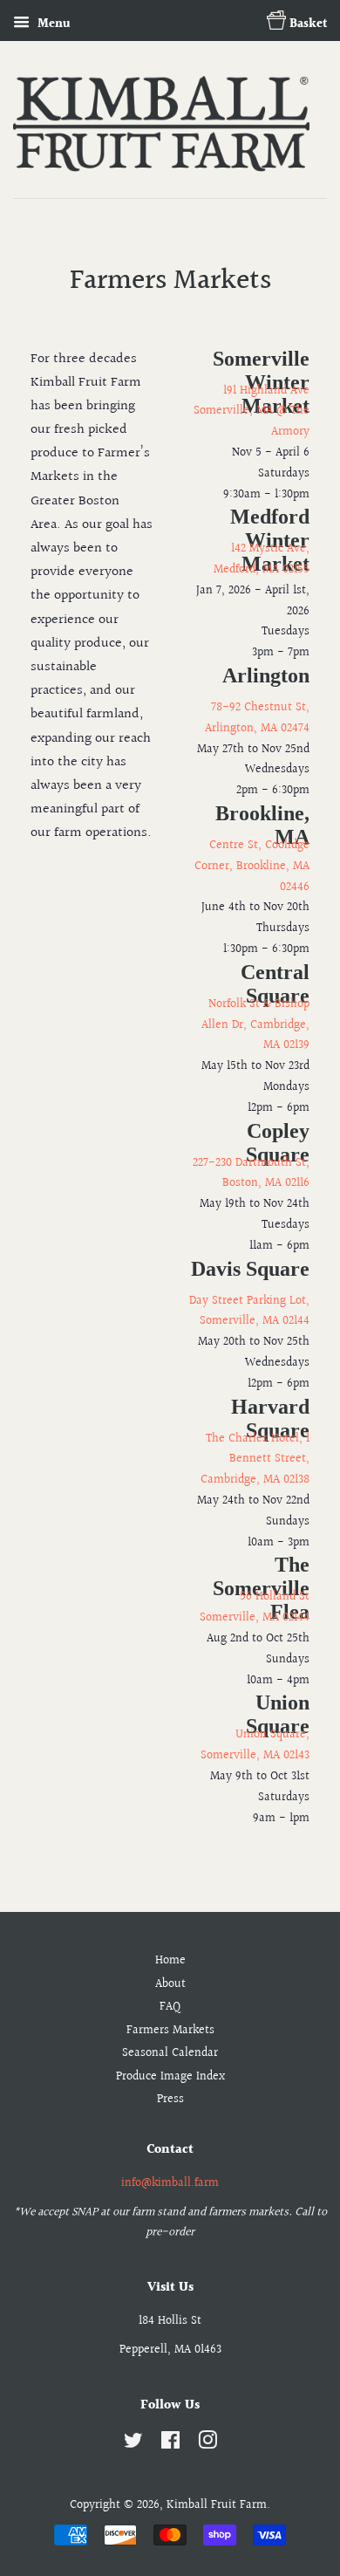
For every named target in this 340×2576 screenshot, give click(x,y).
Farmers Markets (170, 2031)
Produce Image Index (170, 2077)
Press (170, 2100)
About (170, 1984)
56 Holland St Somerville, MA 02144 (255, 1607)
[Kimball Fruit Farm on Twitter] (133, 2444)
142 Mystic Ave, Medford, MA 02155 (262, 559)
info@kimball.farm (170, 2183)
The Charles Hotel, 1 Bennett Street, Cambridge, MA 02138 (255, 1460)
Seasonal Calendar (170, 2053)
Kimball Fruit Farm (217, 2505)
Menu (52, 24)
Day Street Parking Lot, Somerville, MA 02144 (249, 1312)
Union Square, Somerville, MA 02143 (255, 1745)
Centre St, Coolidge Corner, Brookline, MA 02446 (252, 867)
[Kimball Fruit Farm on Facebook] (170, 2444)
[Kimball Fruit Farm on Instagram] (207, 2444)
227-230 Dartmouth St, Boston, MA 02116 (251, 1174)
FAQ (170, 2007)
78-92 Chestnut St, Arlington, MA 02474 (257, 718)
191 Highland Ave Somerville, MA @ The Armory (252, 412)
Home (170, 1961)
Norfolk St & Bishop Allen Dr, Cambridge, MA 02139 (255, 1025)
